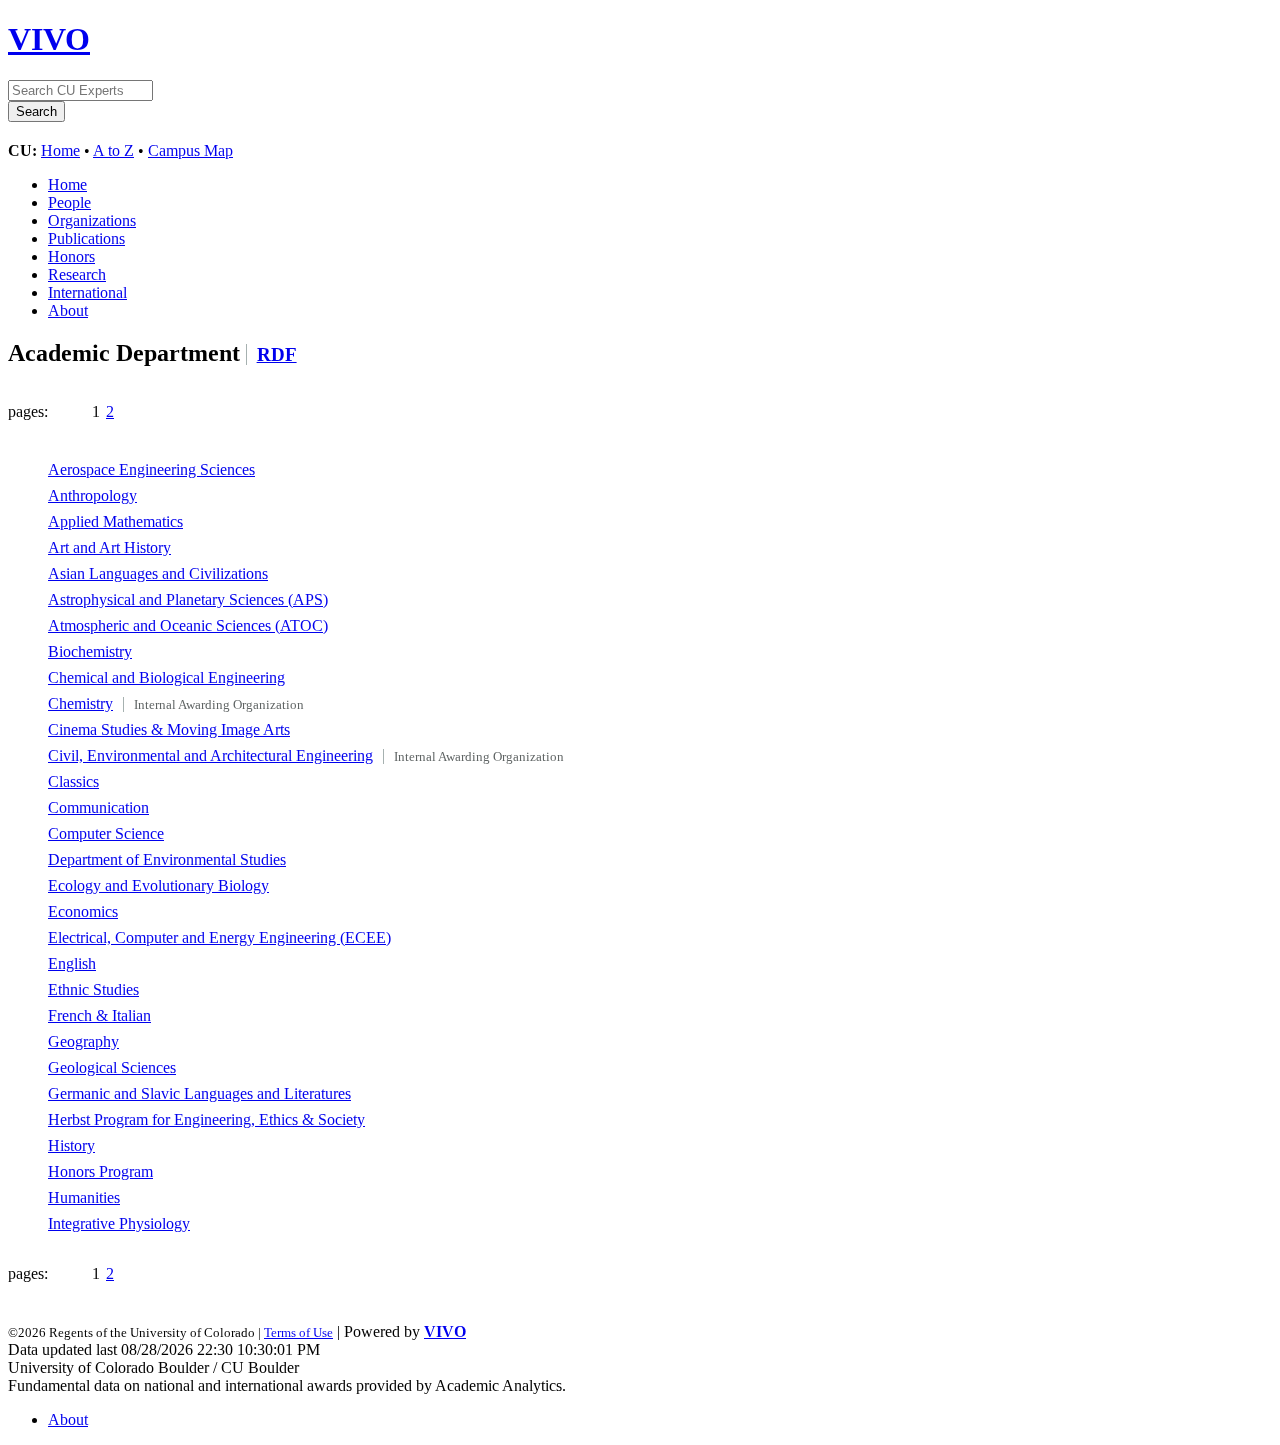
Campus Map (190, 150)
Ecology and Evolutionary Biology (158, 885)
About (68, 310)
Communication (98, 807)
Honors (71, 256)
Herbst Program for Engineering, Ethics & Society (206, 1119)
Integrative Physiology (119, 1223)
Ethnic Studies (93, 989)
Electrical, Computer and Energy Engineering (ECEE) (219, 937)
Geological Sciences (112, 1067)
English (72, 963)
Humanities (84, 1197)
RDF (277, 354)
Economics (83, 911)
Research (77, 274)
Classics (73, 781)
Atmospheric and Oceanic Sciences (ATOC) (188, 625)
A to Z (113, 150)
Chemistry (80, 703)
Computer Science (106, 833)
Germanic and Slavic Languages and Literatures (199, 1093)
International (87, 292)
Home (60, 150)
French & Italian (99, 1015)
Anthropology (92, 495)
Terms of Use (298, 1332)
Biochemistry (90, 651)
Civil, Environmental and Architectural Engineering (210, 755)
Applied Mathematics (115, 521)
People (69, 202)
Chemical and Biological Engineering (166, 677)
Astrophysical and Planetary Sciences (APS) (188, 599)
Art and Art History (109, 547)
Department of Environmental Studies (167, 859)
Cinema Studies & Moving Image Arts (169, 729)
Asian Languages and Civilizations (158, 573)
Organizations (92, 220)
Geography (83, 1041)
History (71, 1145)
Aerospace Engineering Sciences (151, 469)
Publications (86, 238)
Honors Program (100, 1171)
